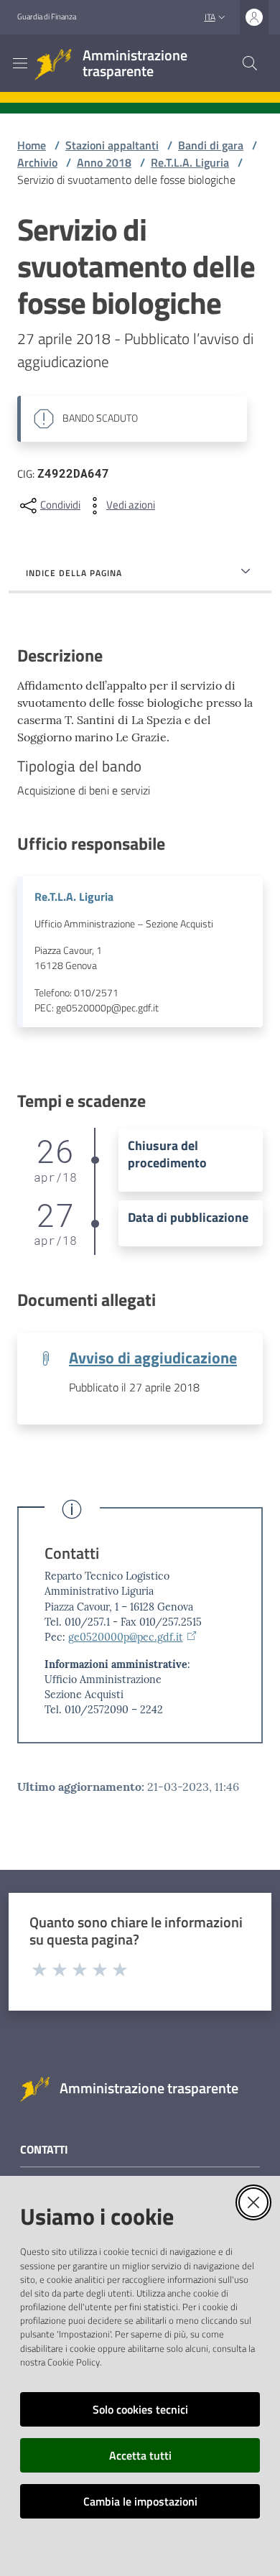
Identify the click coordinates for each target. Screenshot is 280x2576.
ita (210, 17)
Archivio (37, 162)
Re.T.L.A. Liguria (190, 162)
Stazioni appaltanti (112, 145)
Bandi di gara (211, 145)
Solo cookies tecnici (140, 2409)
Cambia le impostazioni (140, 2501)
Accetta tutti (140, 2455)
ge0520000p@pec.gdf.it (126, 1637)
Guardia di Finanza (47, 17)
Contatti (72, 1553)
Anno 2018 (104, 162)
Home (32, 145)
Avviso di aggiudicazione (153, 1358)
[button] (250, 63)
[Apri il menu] (20, 63)
